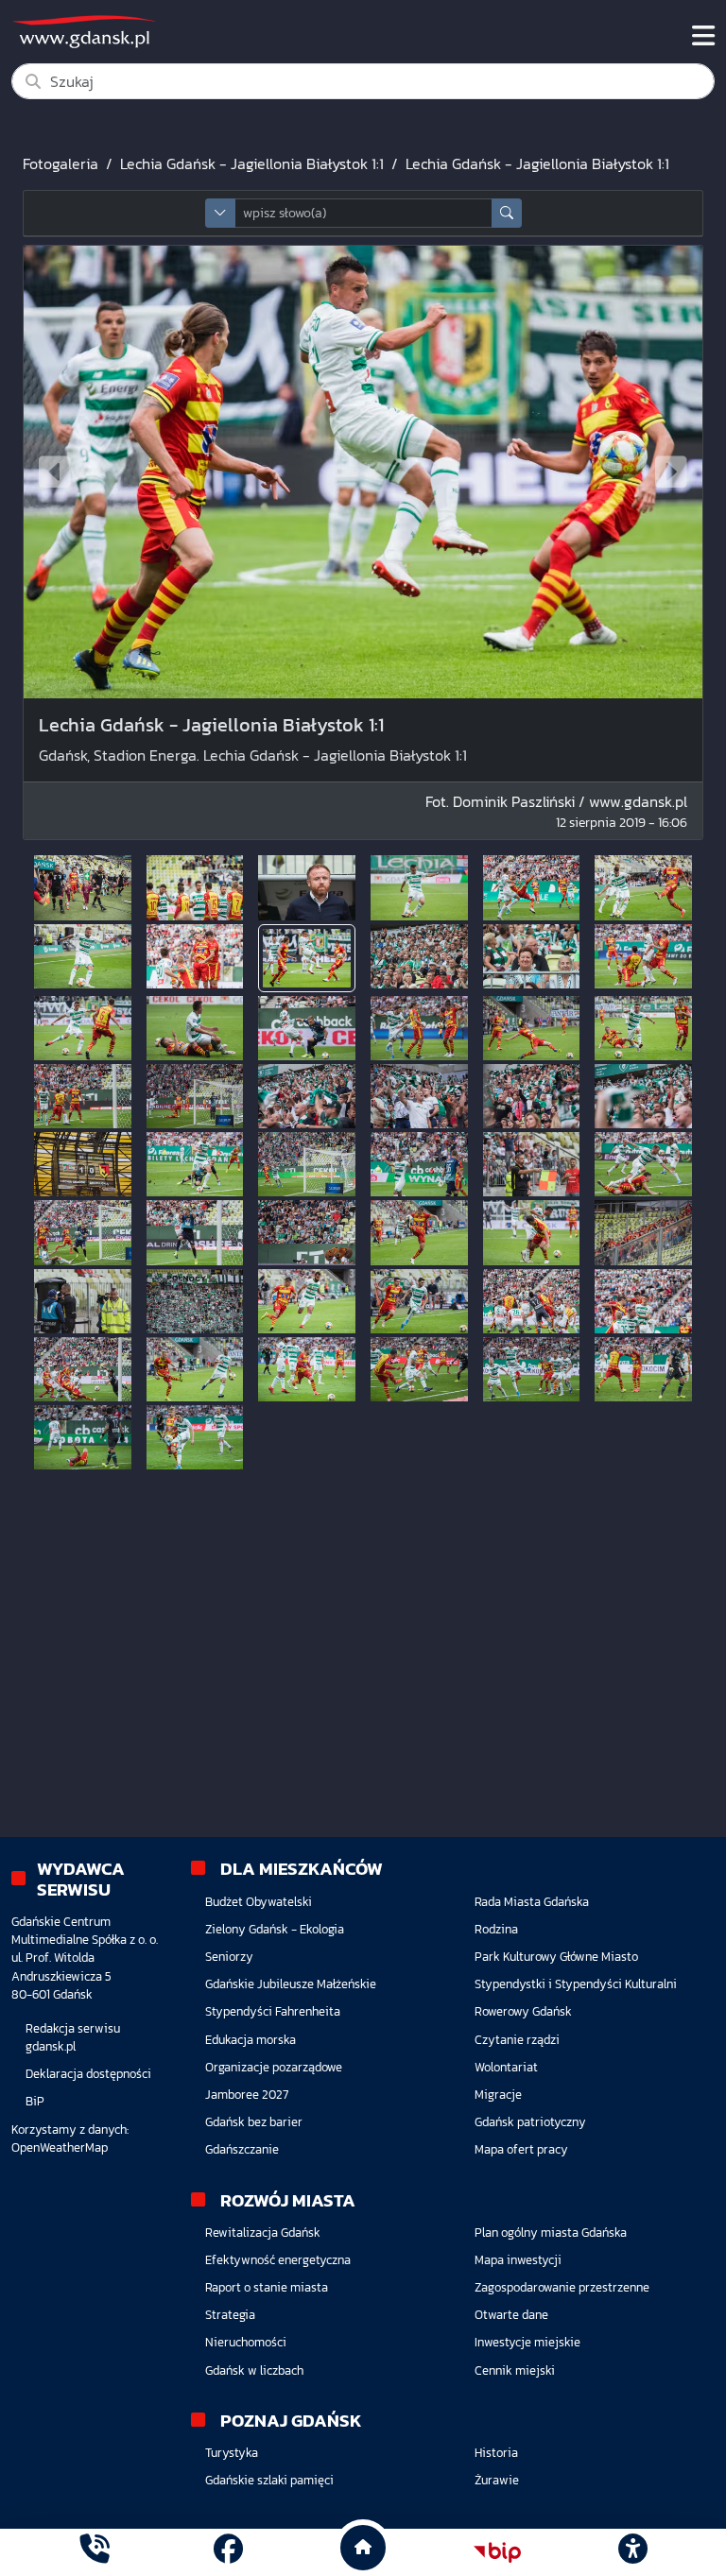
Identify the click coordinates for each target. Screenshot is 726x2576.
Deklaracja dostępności (88, 2074)
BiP (35, 2101)
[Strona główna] (94, 2552)
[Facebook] (228, 2552)
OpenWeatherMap (60, 2147)
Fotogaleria (60, 163)
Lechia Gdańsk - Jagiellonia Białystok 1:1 (252, 163)
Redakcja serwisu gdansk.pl (73, 2037)
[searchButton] (507, 213)
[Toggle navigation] (703, 36)
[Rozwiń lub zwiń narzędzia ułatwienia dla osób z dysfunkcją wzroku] (632, 2552)
